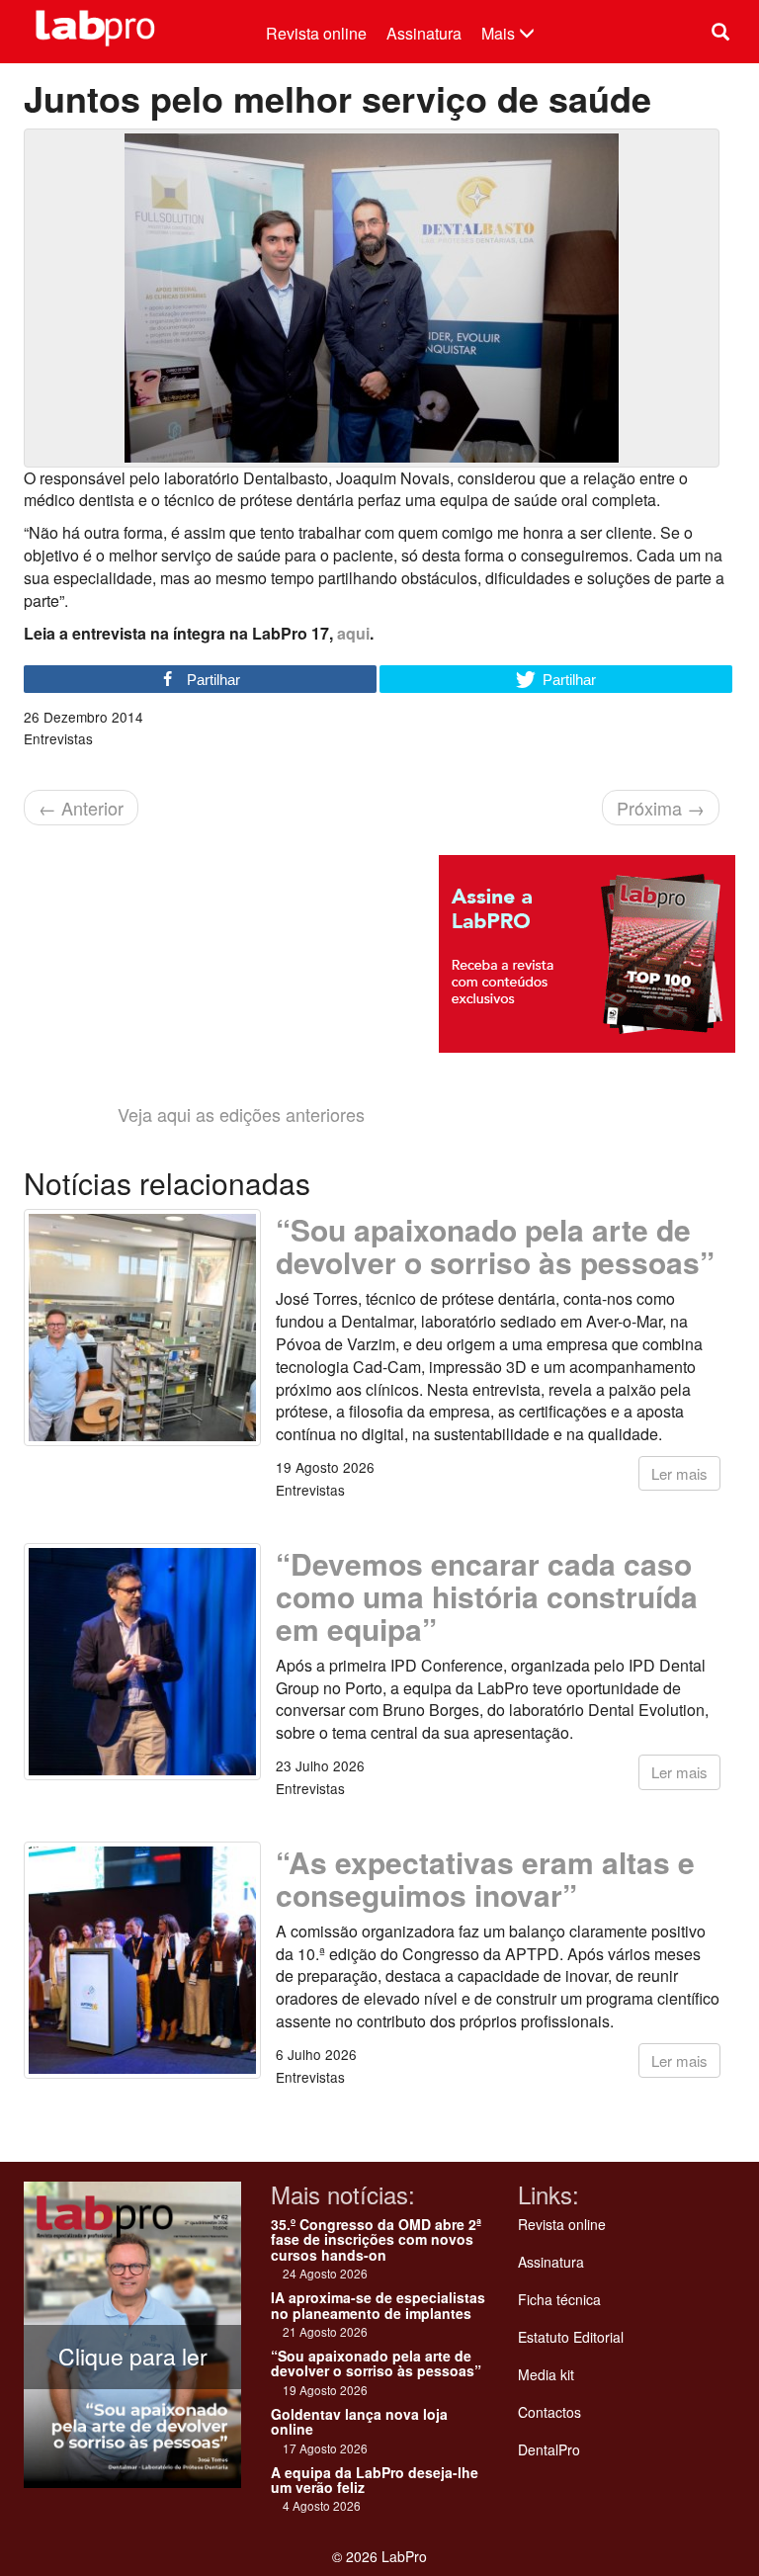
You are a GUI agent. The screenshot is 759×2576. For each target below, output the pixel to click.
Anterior (81, 808)
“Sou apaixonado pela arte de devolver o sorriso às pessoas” (495, 1245)
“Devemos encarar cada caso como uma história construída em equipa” (487, 1596)
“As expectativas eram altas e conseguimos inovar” (485, 1878)
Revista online (316, 33)
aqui (353, 633)
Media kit (546, 2374)
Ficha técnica (559, 2299)
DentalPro (549, 2449)
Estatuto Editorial (571, 2337)
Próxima (661, 808)
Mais (500, 33)
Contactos (549, 2412)
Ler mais (679, 1473)
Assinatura (424, 33)
